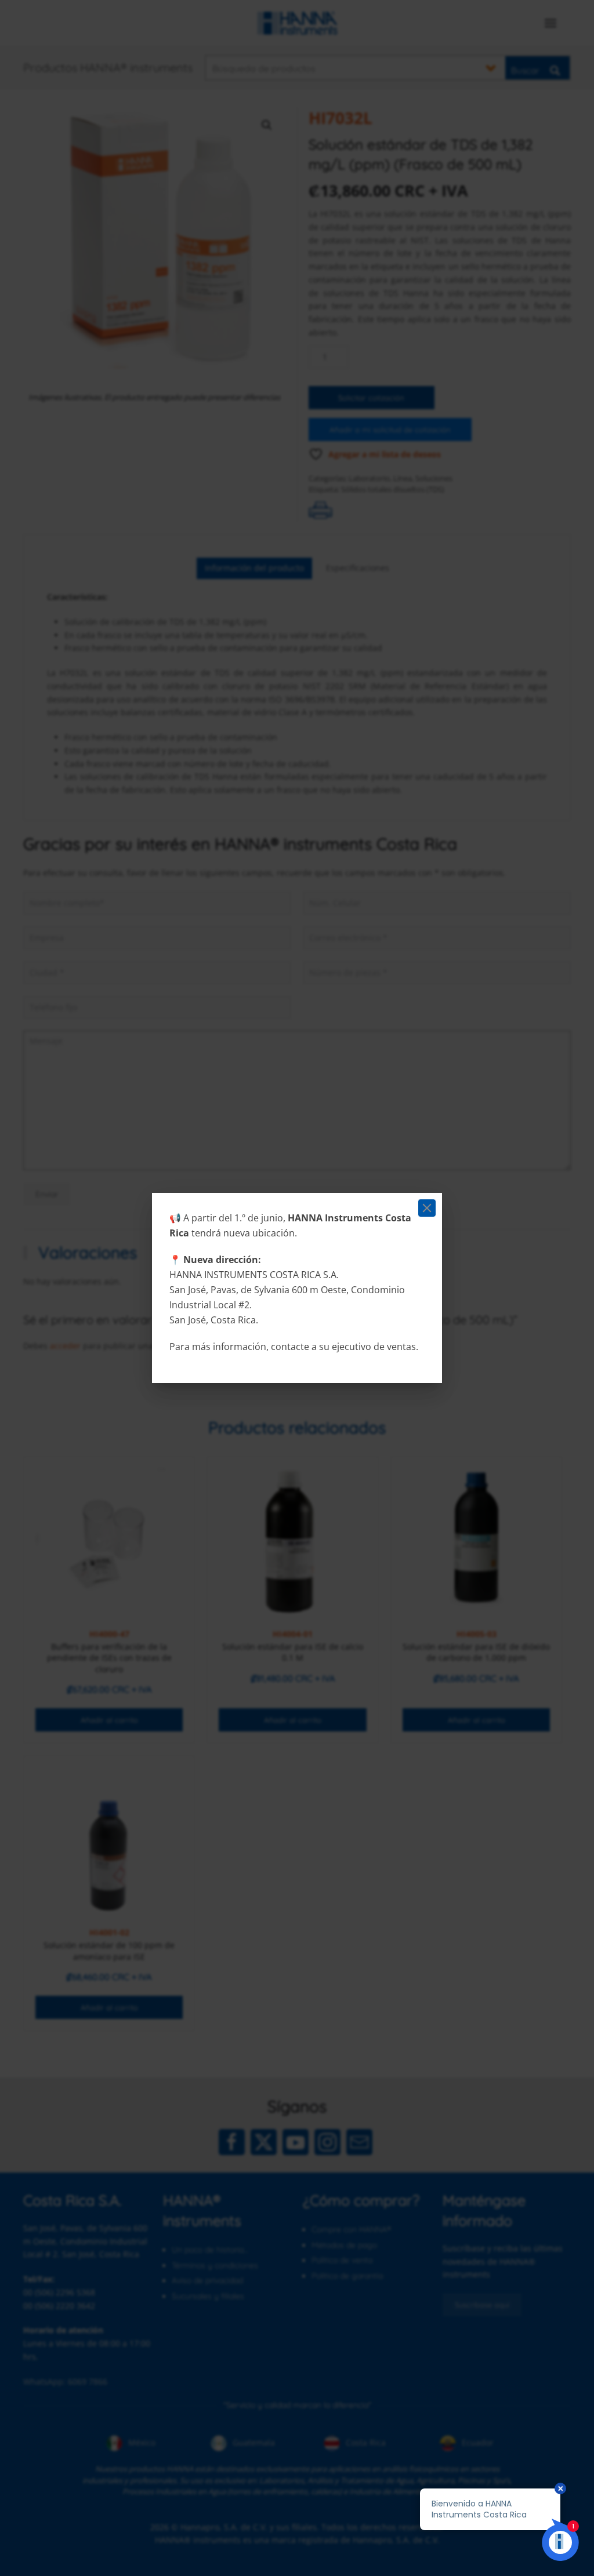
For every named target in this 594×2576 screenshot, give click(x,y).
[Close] (427, 1208)
